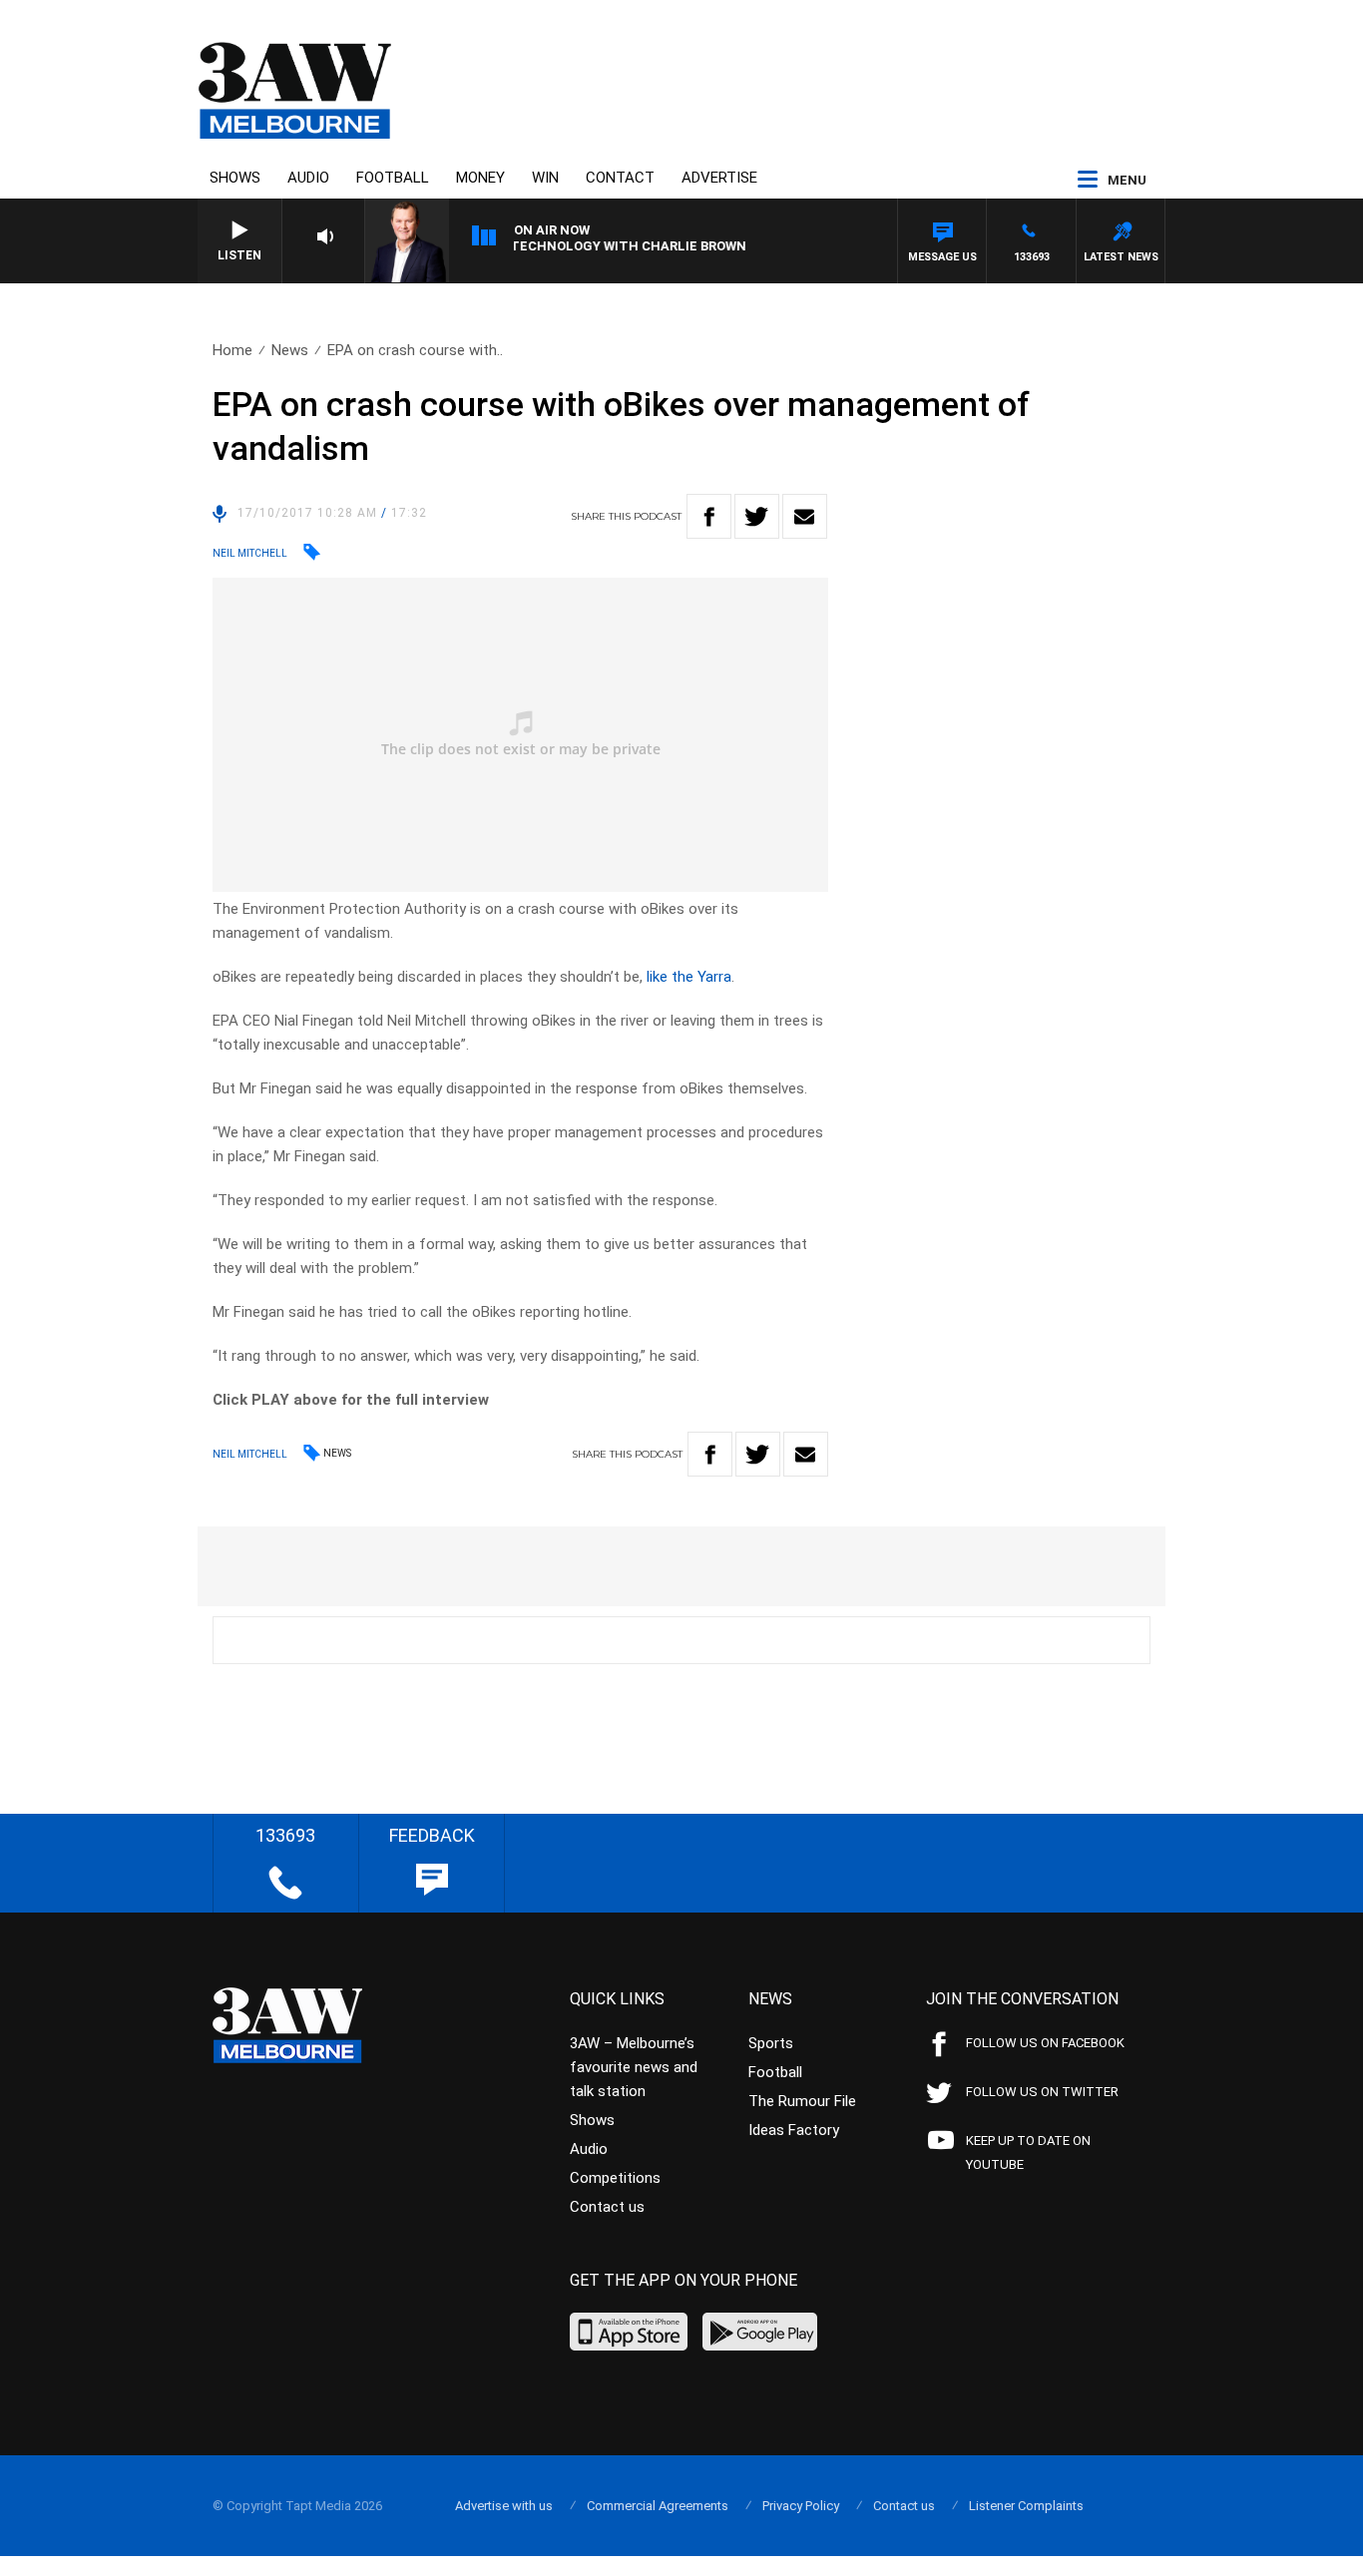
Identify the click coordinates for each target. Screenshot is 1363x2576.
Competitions (615, 2178)
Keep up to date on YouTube (1028, 2152)
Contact (620, 178)
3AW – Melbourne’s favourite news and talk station (634, 2067)
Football (393, 178)
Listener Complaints (1026, 2506)
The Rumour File (802, 2101)
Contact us (607, 2207)
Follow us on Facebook (1045, 2043)
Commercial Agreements (658, 2506)
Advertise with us (504, 2506)
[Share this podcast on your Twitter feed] (757, 516)
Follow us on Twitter (1042, 2092)
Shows (235, 178)
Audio (308, 178)
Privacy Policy (801, 2506)
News (290, 350)
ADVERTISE (719, 178)
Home (232, 350)
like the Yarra (689, 977)
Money (480, 178)
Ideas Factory (794, 2130)
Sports (771, 2043)
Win (545, 178)
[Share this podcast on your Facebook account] (709, 516)
